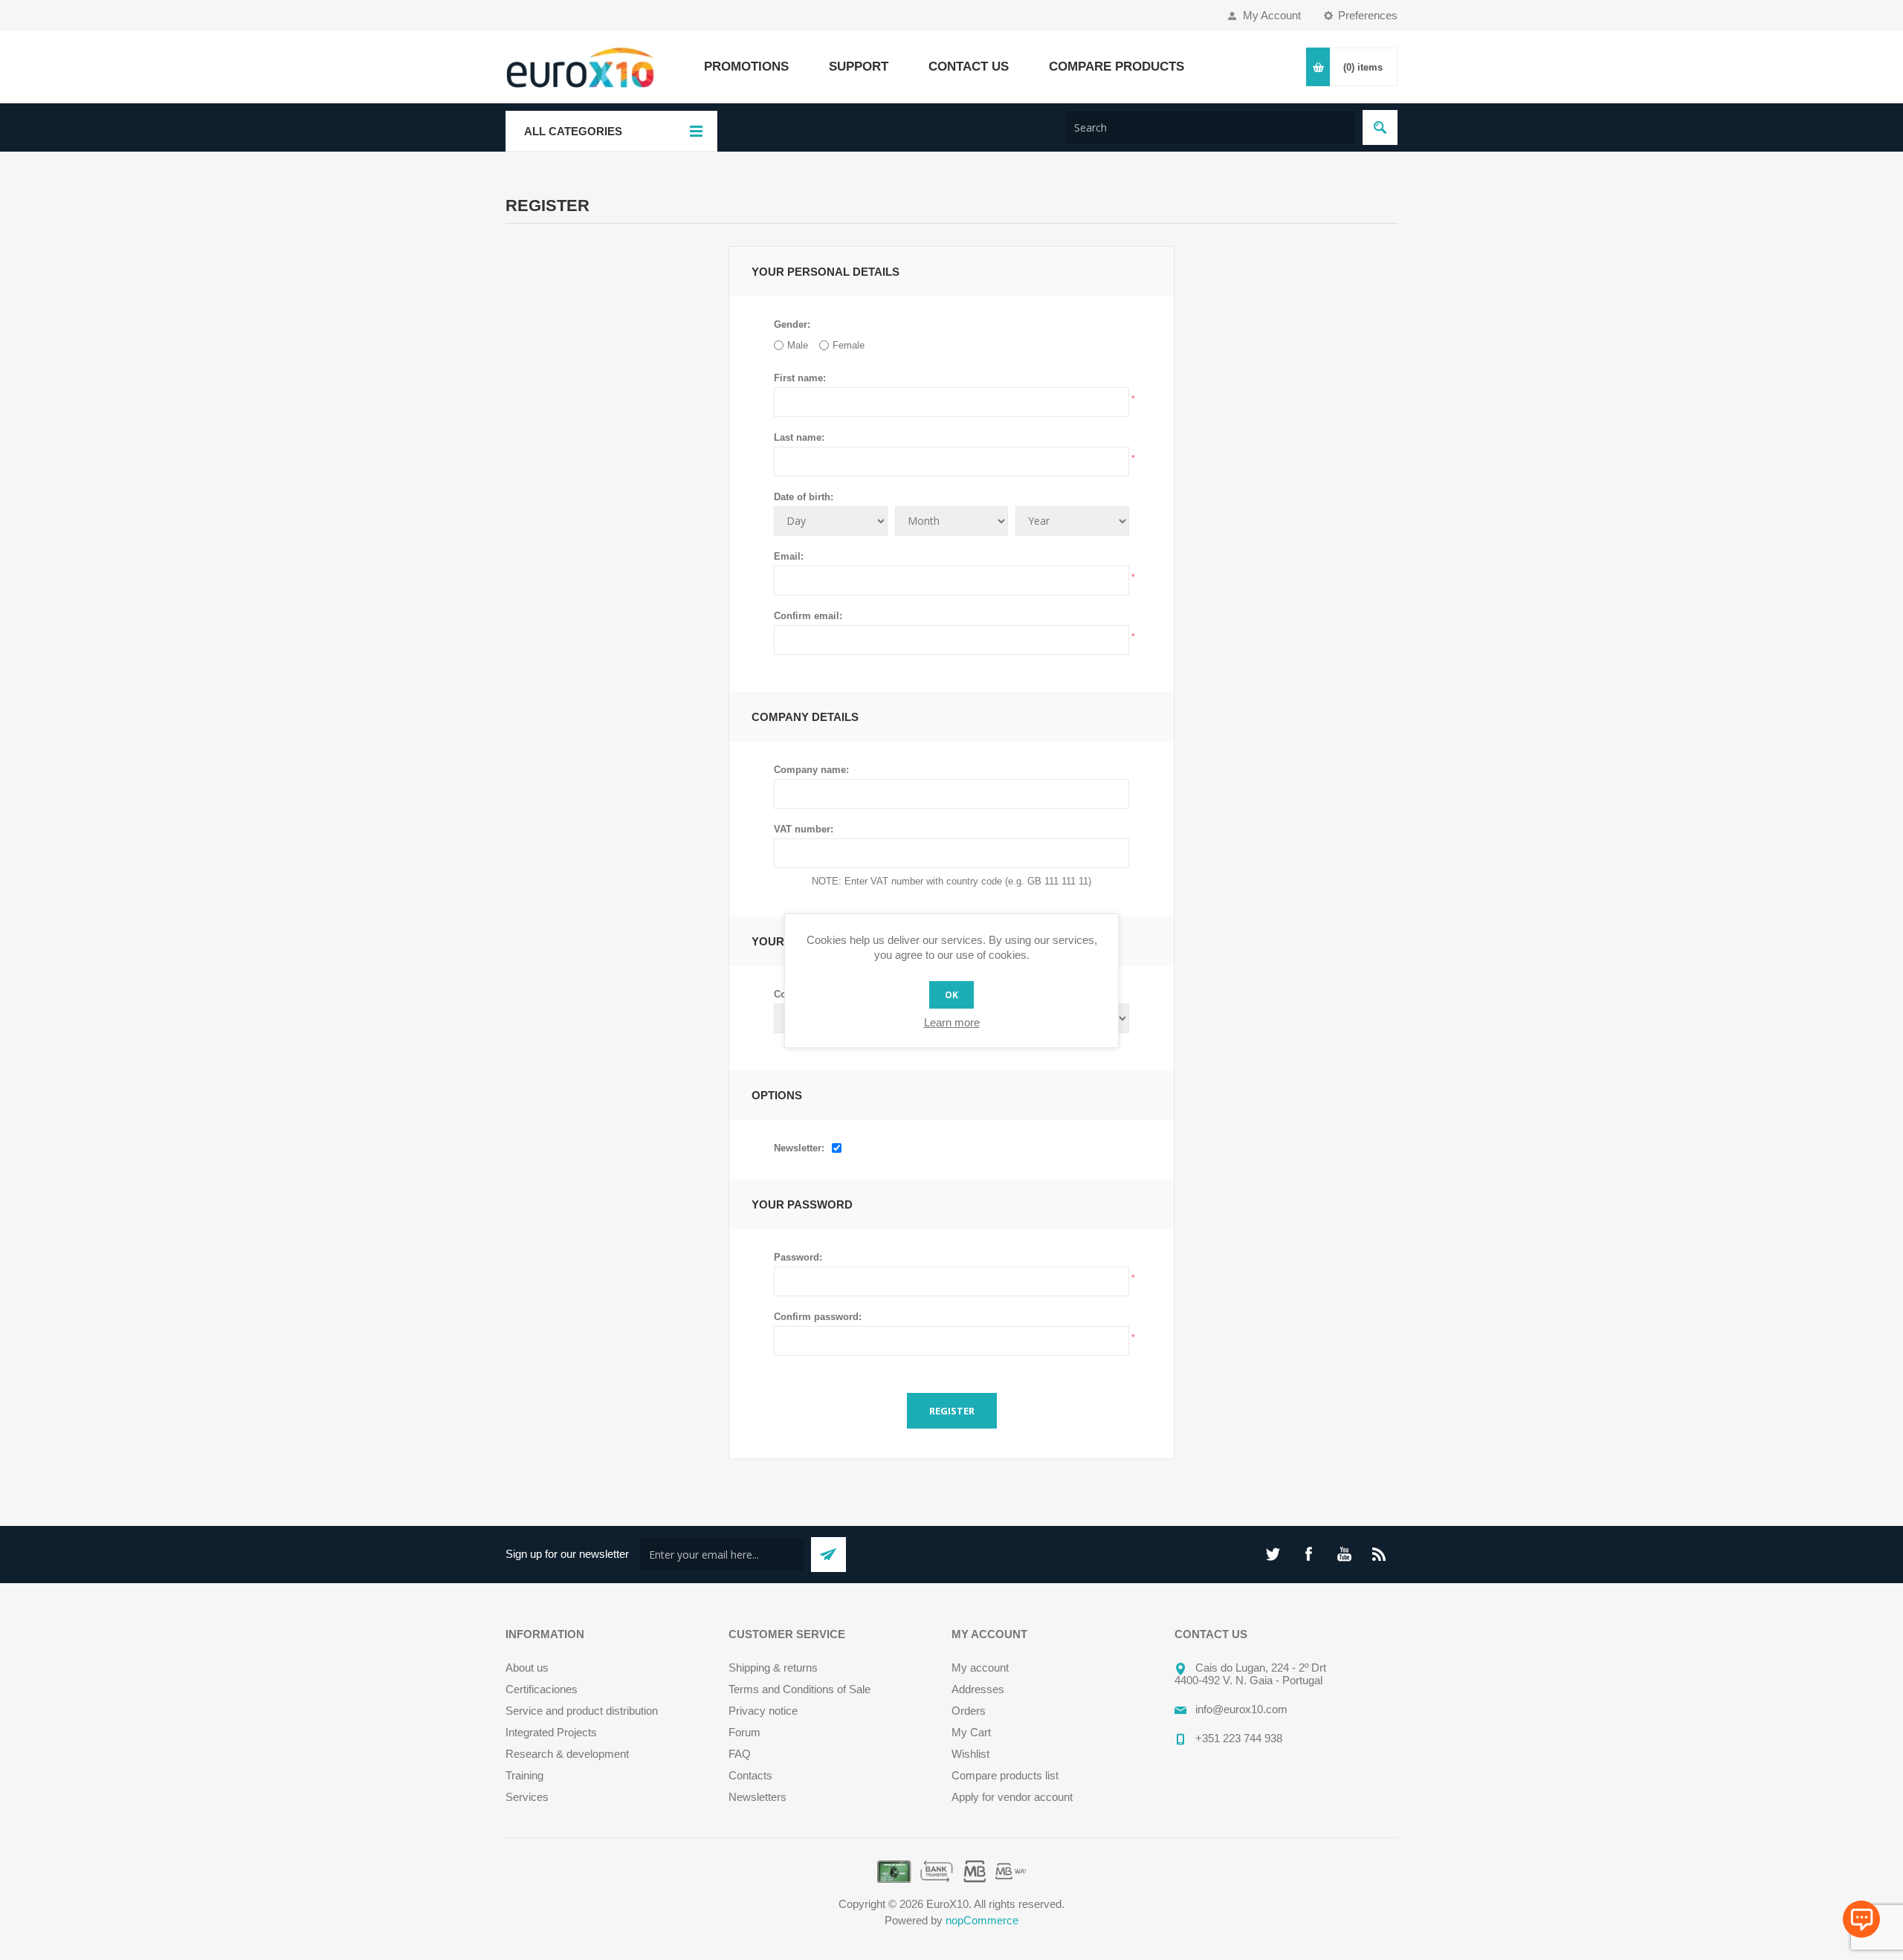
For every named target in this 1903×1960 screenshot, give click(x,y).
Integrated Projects (551, 1732)
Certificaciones (542, 1689)
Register (952, 1411)
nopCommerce (982, 1920)
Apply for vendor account (1012, 1797)
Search (1380, 127)
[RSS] (1380, 1554)
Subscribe (828, 1555)
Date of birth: (804, 497)
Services (527, 1797)
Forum (744, 1732)
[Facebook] (1308, 1554)
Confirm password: (818, 1317)
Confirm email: (808, 616)
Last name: (799, 437)
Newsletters (757, 1797)
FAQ (740, 1754)
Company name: (811, 770)
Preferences (1368, 15)
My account (980, 1668)
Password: (798, 1257)
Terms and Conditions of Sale (799, 1689)
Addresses (978, 1689)
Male (798, 345)
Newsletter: (799, 1148)
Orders (969, 1711)
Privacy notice (763, 1711)
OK (951, 995)
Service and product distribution (582, 1711)
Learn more (952, 1022)
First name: (800, 378)
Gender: (792, 324)
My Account (1272, 15)
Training (524, 1775)
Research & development (567, 1754)
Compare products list (1005, 1775)
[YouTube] (1344, 1554)
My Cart (971, 1732)
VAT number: (804, 829)
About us (527, 1668)
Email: (789, 556)
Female (849, 345)
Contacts (750, 1775)
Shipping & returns (773, 1668)
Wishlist (970, 1754)
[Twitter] (1273, 1554)
